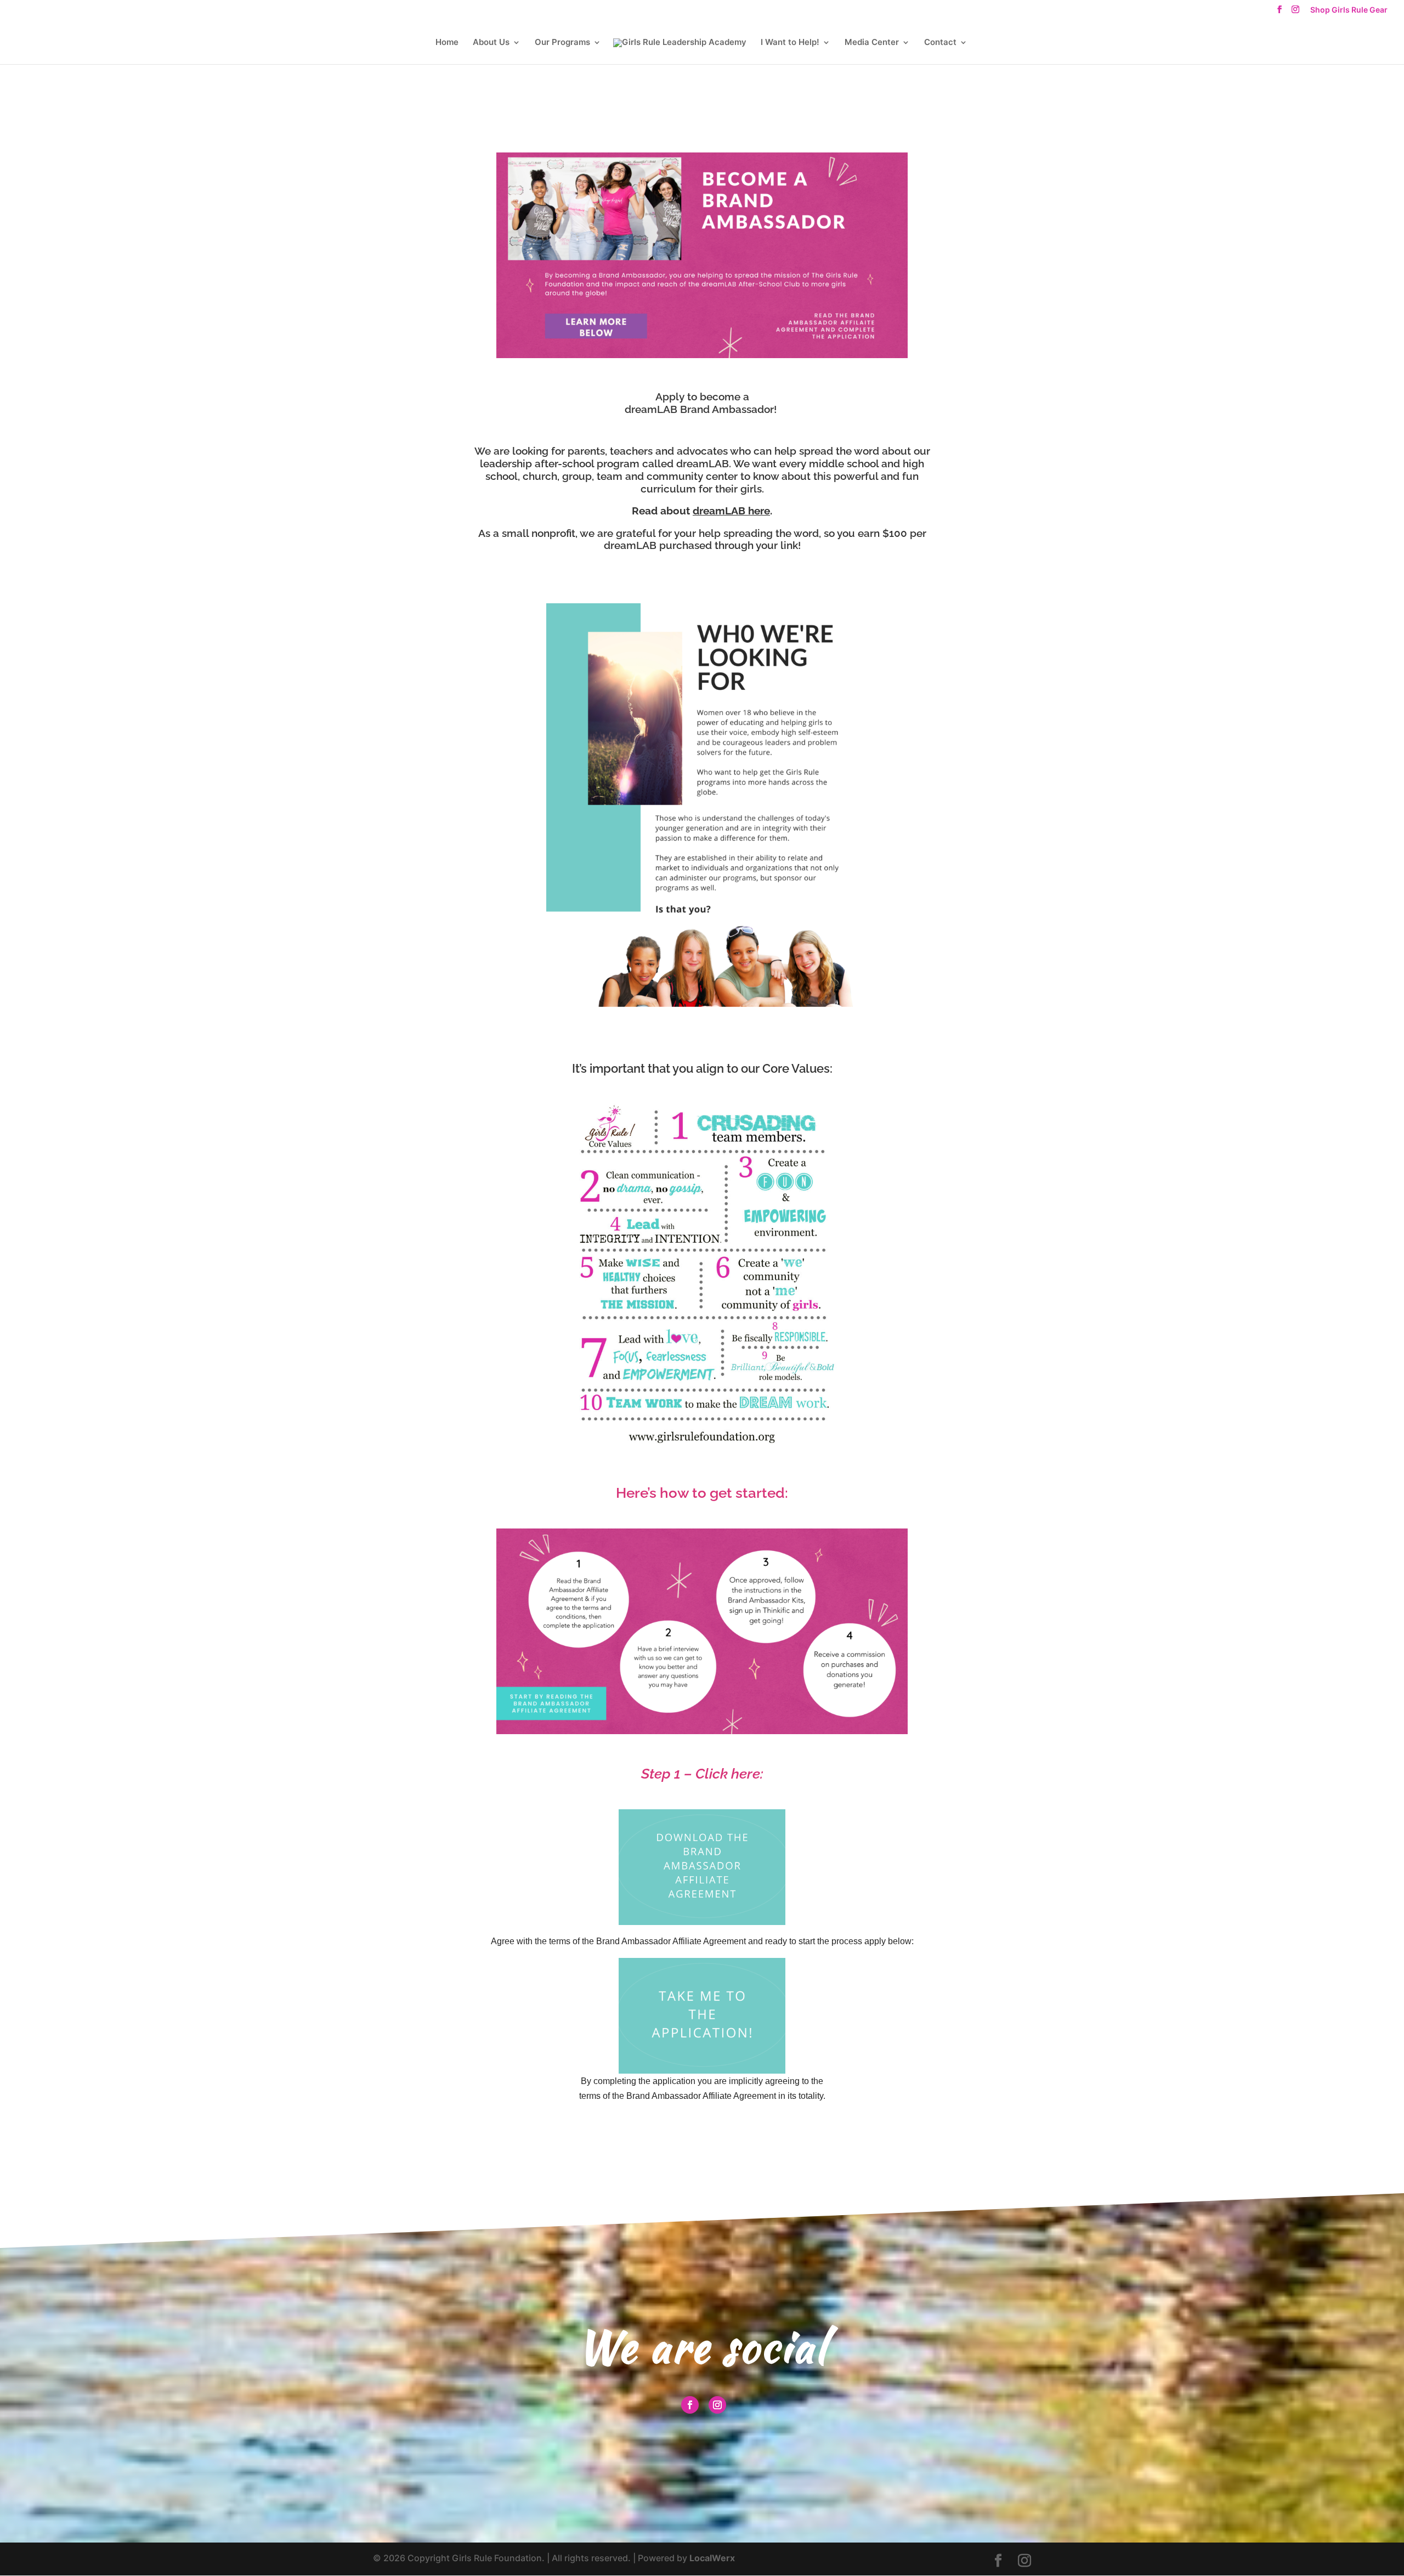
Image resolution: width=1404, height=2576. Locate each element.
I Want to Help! (790, 43)
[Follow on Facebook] (690, 2405)
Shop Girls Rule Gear (1349, 10)
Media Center (872, 43)
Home (447, 43)
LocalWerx (712, 2558)
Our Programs (562, 43)
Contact (940, 43)
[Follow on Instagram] (717, 2405)
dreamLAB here (731, 511)
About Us (491, 43)
